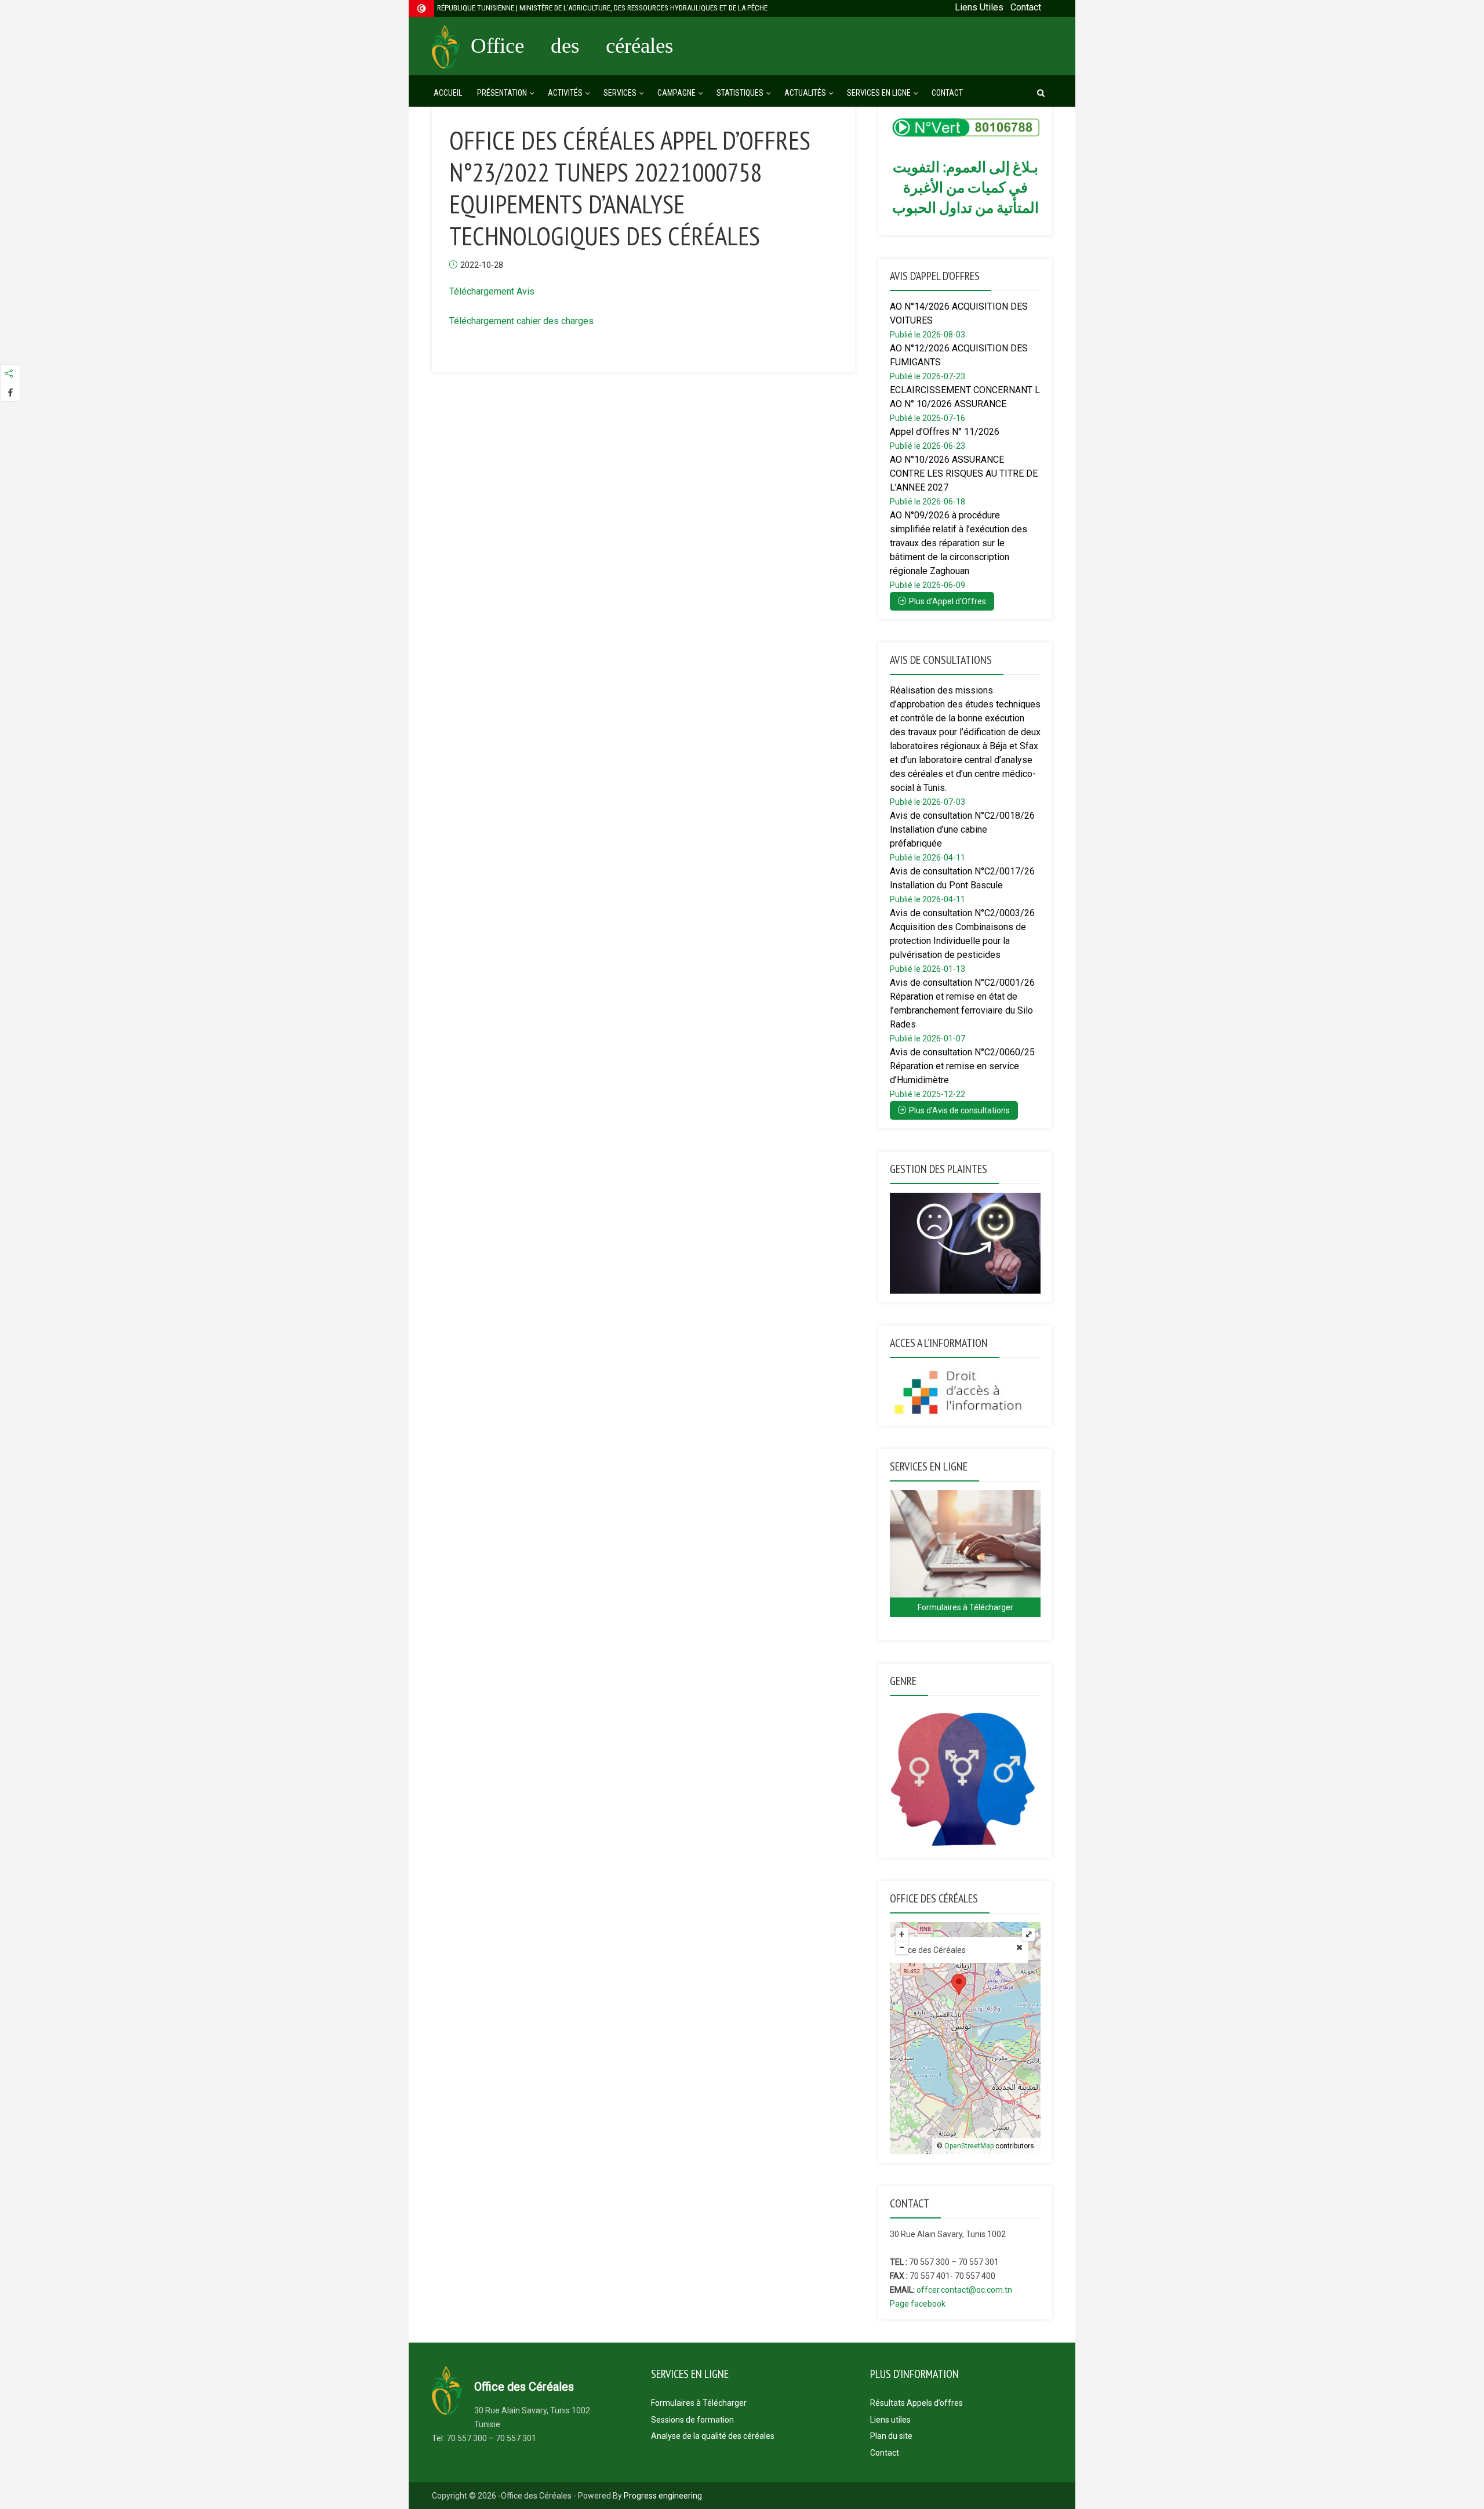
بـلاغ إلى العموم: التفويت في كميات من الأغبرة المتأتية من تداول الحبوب (965, 187)
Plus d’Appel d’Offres (947, 601)
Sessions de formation (692, 2420)
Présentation (502, 93)
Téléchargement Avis (492, 291)
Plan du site (891, 2436)
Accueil (448, 93)
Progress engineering (663, 2496)
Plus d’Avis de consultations (959, 1110)
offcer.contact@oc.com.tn (964, 2290)
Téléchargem (475, 321)
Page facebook (918, 2304)
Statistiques (740, 93)
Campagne (676, 93)
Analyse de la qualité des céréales (713, 2436)
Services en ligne (879, 93)
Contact (947, 93)
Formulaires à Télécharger (699, 2403)
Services (620, 93)
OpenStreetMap (969, 2146)
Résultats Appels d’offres (916, 2403)
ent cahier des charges (548, 321)
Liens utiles (890, 2420)
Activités (565, 93)
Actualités (805, 93)
